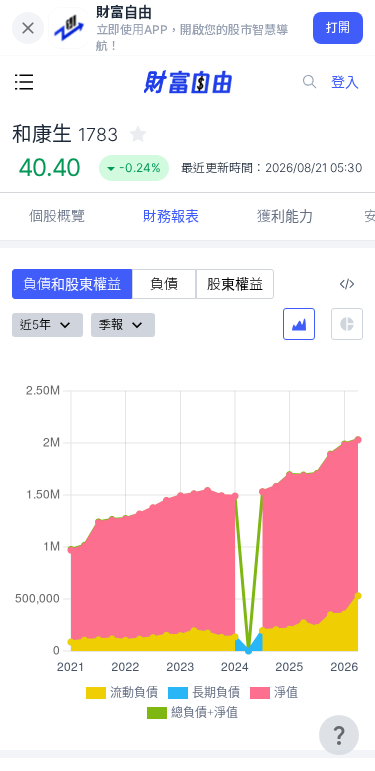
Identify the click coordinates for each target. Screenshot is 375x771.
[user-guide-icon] (339, 735)
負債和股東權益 (72, 283)
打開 (338, 27)
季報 (111, 324)
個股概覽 (57, 215)
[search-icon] (310, 82)
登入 (345, 81)
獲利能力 (285, 215)
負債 (164, 283)
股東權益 (235, 283)
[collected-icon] (138, 134)
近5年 (35, 324)
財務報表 (171, 215)
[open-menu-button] (24, 82)
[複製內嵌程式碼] (347, 284)
